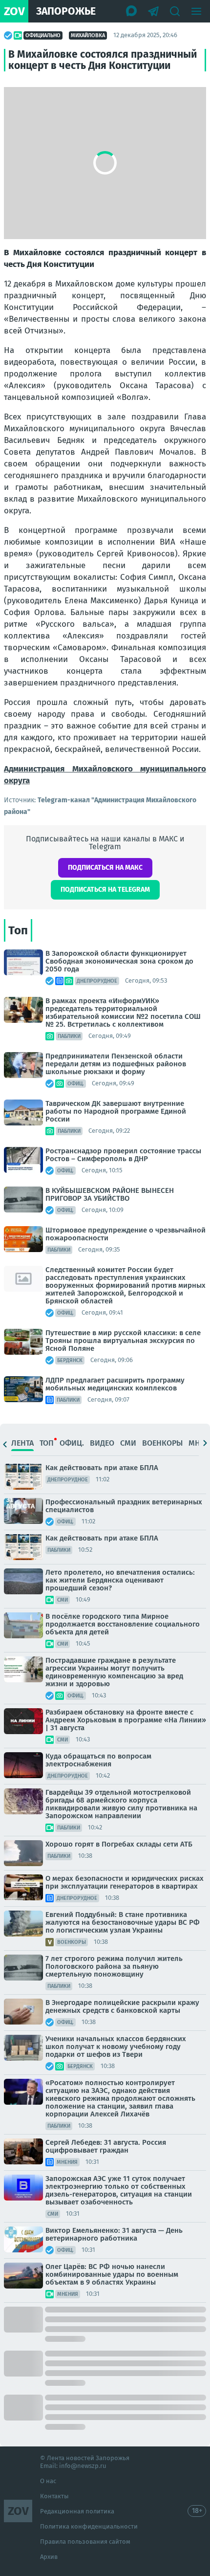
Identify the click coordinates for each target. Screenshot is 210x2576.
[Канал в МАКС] (132, 11)
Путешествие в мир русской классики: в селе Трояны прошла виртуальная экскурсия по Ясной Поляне (123, 1341)
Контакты (54, 2496)
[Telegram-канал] (153, 11)
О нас (48, 2481)
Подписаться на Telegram (105, 890)
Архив (49, 2557)
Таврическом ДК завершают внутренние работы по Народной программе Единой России (116, 1111)
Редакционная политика (77, 2511)
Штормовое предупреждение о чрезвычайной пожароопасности (126, 1234)
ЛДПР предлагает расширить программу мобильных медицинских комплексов (115, 1384)
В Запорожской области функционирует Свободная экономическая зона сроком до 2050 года (119, 961)
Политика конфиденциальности (89, 2526)
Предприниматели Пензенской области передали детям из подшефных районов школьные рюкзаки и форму (116, 1064)
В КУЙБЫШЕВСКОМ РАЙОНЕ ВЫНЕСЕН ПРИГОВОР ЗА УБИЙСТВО (110, 1194)
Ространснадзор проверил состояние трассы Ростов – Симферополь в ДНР (123, 1155)
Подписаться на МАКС (105, 868)
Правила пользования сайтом (85, 2542)
